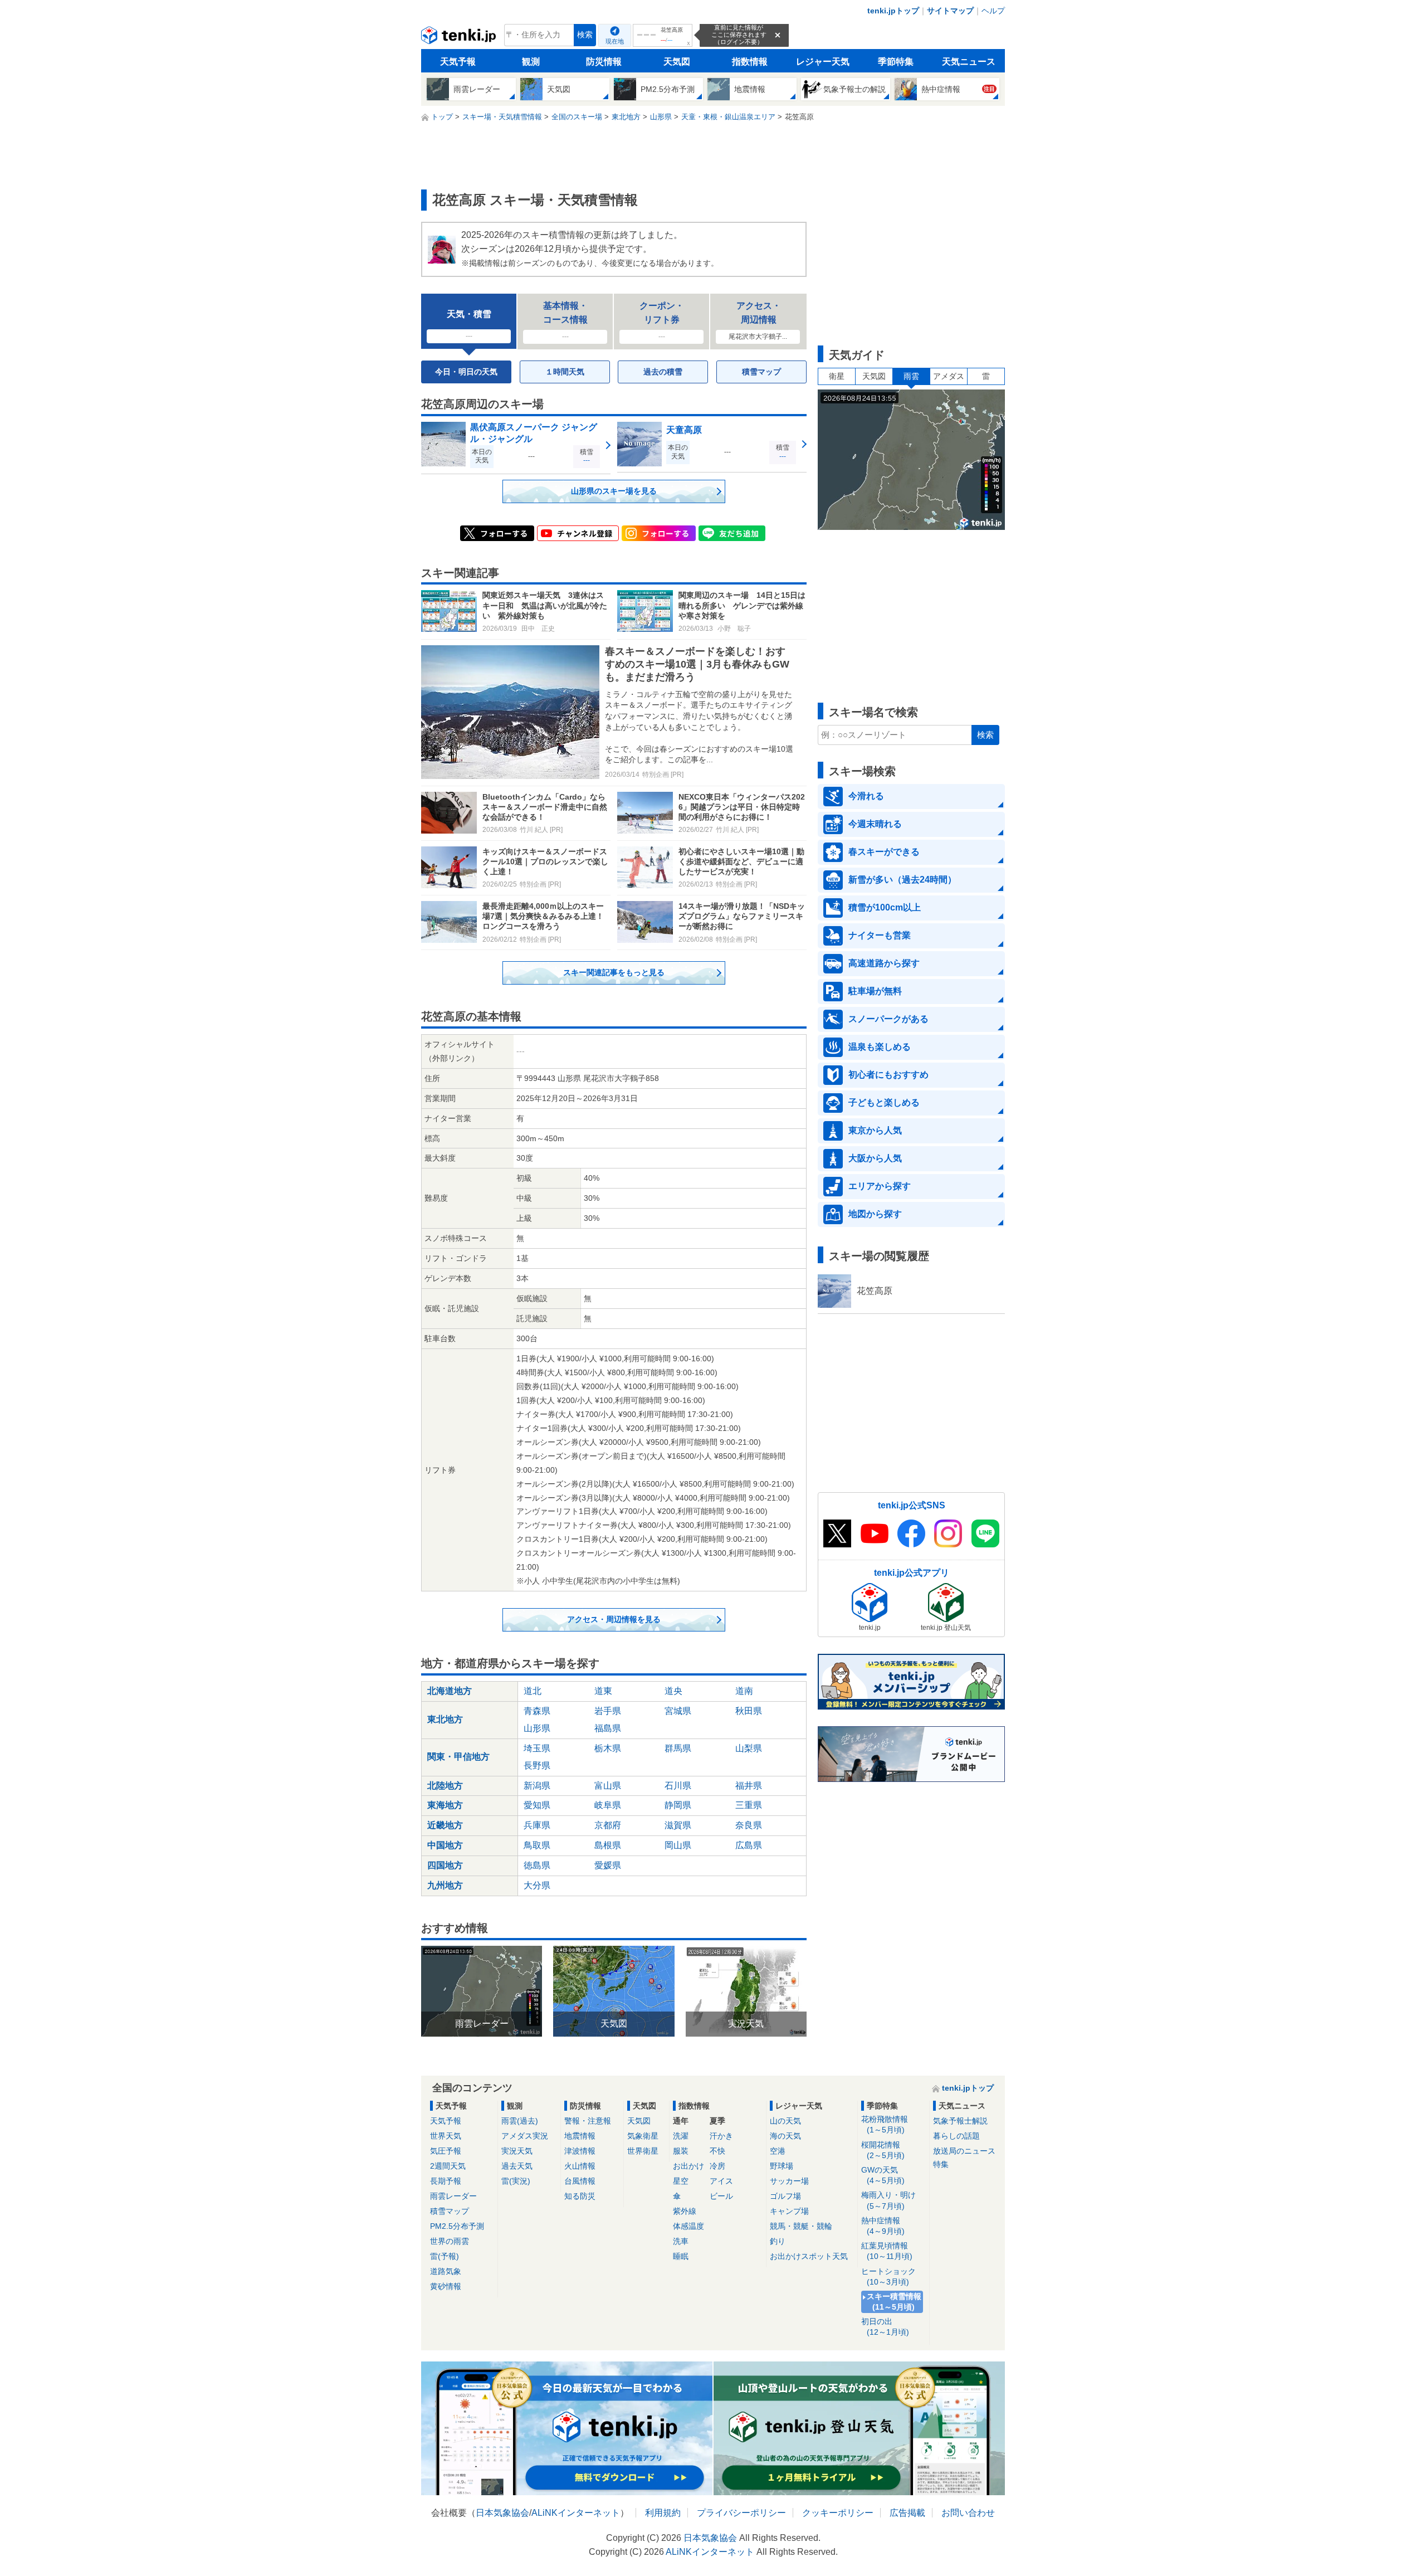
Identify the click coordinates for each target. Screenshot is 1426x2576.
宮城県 (678, 1711)
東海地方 (445, 1805)
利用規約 (663, 2513)
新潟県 (537, 1786)
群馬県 (678, 1748)
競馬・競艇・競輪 (801, 2226)
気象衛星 (643, 2136)
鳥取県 (537, 1845)
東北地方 (445, 1719)
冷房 (717, 2166)
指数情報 (750, 62)
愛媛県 (608, 1865)
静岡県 (678, 1805)
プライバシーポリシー (741, 2513)
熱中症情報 (883, 2226)
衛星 (837, 376)
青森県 (537, 1711)
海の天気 (785, 2136)
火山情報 (580, 2166)
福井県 (749, 1786)
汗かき (721, 2136)
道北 (533, 1691)
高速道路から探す (884, 963)
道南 (744, 1691)
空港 (778, 2151)
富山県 (608, 1786)
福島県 (608, 1728)
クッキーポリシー (838, 2513)
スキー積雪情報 (894, 2302)
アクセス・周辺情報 (758, 321)
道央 (673, 1691)
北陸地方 (445, 1786)
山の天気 (785, 2121)
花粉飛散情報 (885, 2124)
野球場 (782, 2166)
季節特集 (896, 62)
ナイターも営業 (880, 935)
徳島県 (537, 1865)
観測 (531, 62)
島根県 (608, 1845)
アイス (721, 2181)
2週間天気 (448, 2166)
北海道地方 (450, 1691)
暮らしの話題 (956, 2136)
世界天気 (446, 2136)
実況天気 (517, 2151)
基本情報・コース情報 (565, 321)
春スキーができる (884, 852)
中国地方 (445, 1845)
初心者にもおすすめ (888, 1075)
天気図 (677, 62)
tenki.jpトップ (893, 11)
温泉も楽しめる (880, 1047)
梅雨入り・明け (888, 2200)
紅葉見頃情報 (887, 2251)
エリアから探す (880, 1186)
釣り (778, 2241)
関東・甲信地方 (458, 1757)
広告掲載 (907, 2513)
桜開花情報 (883, 2150)
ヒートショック (888, 2276)
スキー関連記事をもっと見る (614, 972)
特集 (941, 2164)
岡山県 (678, 1845)
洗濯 (681, 2136)
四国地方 (445, 1865)
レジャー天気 (823, 62)
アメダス (949, 376)
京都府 (608, 1825)
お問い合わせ (968, 2513)
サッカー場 (789, 2181)
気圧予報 (446, 2151)
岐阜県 (608, 1805)
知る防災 (580, 2196)
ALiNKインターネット (576, 2513)
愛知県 (537, 1805)
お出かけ (688, 2166)
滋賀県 (678, 1825)
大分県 (537, 1885)
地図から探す (875, 1214)
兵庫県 (537, 1825)
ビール (721, 2196)
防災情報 (604, 62)
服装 (681, 2151)
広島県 (749, 1845)
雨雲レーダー (453, 2196)
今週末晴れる (875, 824)
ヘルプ (993, 11)
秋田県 (749, 1711)
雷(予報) (445, 2256)
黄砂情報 (446, 2286)
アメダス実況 (525, 2136)
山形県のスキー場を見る (614, 491)
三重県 (749, 1805)
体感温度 (688, 2226)
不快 (717, 2151)
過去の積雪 (663, 372)
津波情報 (580, 2151)
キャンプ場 (789, 2211)
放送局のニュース (964, 2151)
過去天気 (517, 2166)
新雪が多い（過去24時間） (902, 880)
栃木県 (608, 1748)
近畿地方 (445, 1825)
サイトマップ (950, 11)
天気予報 (458, 62)
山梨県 (749, 1748)
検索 (585, 35)
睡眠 (681, 2256)
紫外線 (685, 2211)
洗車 (681, 2241)
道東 (603, 1691)
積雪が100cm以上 (885, 907)
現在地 (615, 41)
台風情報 (580, 2181)
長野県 (537, 1766)
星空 (681, 2181)
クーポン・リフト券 (662, 321)
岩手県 (608, 1711)
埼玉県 (537, 1748)
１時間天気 (565, 372)
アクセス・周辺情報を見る (614, 1619)
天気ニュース (969, 62)
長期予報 (446, 2181)
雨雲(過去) (520, 2121)
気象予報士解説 (960, 2121)
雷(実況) (516, 2181)
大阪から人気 (875, 1158)
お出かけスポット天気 (809, 2256)
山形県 (537, 1728)
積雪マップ (761, 372)
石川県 (678, 1786)
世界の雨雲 (450, 2241)
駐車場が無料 (875, 991)
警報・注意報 (588, 2121)
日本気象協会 (502, 2513)
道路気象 (446, 2271)
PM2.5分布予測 (457, 2226)
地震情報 (580, 2136)
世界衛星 (643, 2151)
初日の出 (885, 2327)
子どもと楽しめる (884, 1102)
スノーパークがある (888, 1019)
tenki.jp (460, 38)
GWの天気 (883, 2175)
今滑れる (866, 796)
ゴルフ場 (785, 2196)
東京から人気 (875, 1130)
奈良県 (749, 1825)
